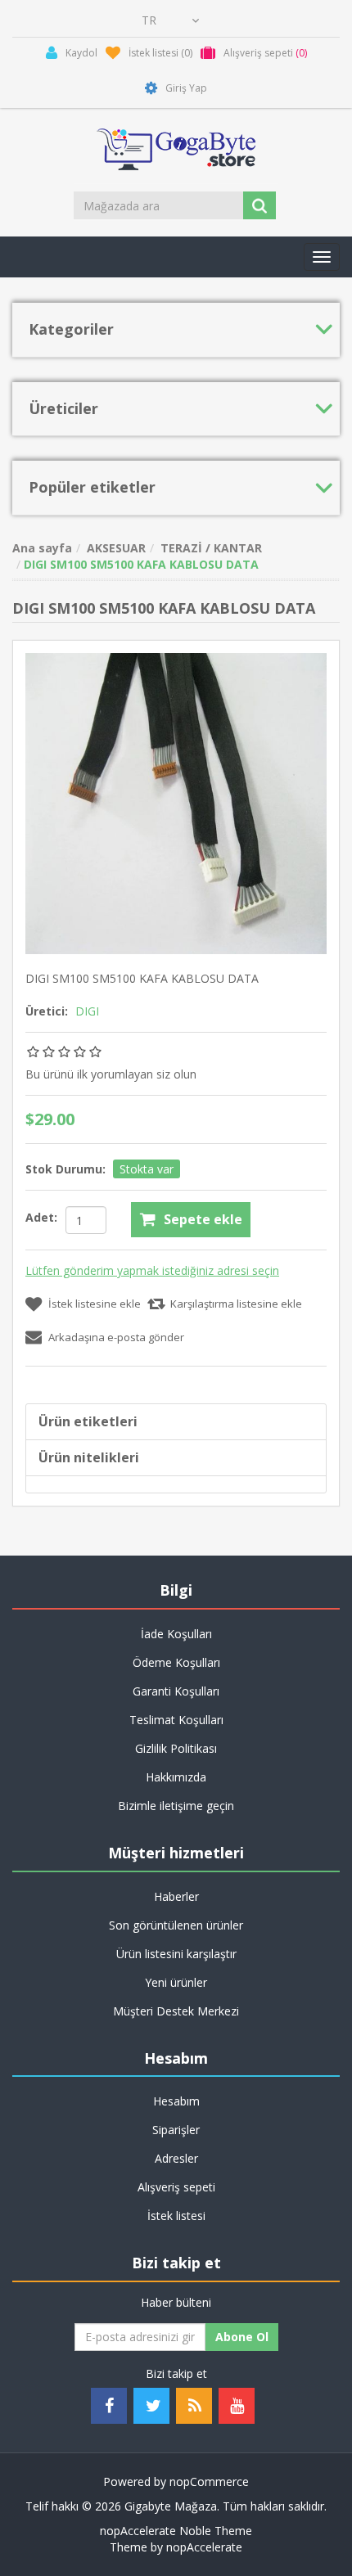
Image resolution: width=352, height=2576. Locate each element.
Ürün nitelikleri (89, 1457)
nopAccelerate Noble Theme (176, 2531)
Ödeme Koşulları (176, 1662)
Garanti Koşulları (176, 1691)
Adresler (176, 2158)
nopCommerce (209, 2481)
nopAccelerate (204, 2547)
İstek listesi (176, 2216)
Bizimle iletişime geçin (176, 1806)
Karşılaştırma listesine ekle (236, 1304)
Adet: (41, 1217)
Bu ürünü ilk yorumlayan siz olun (111, 1074)
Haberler (176, 1896)
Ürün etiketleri (88, 1421)
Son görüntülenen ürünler (176, 1925)
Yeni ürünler (176, 1982)
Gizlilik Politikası (176, 1748)
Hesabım (176, 2101)
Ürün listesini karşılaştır (176, 1954)
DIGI (87, 1011)
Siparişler (176, 2130)
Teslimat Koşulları (176, 1720)
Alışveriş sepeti (176, 2187)
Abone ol (242, 2337)
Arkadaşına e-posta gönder (116, 1337)
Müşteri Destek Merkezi (176, 2011)
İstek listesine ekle (95, 1304)
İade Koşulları (176, 1634)
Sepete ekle (203, 1219)
